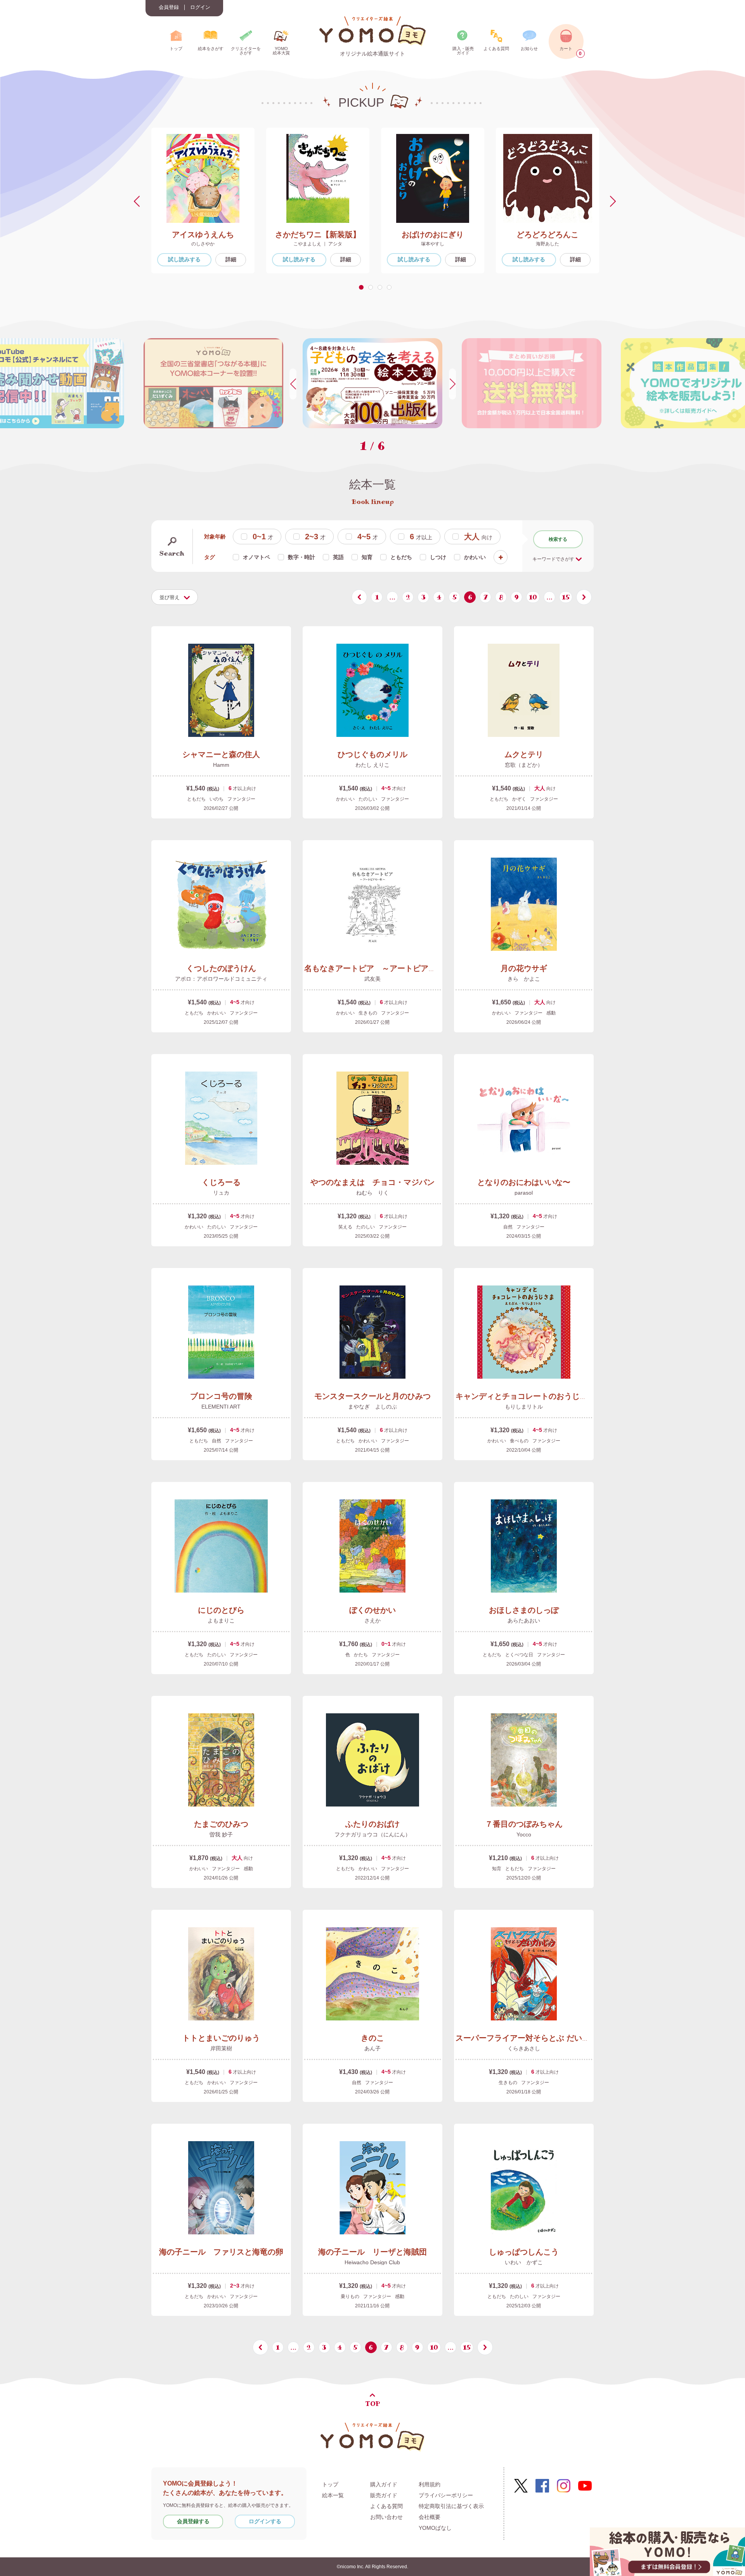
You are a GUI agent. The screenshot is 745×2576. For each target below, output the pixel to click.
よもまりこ (221, 1621)
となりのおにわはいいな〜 (524, 1182)
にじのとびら (221, 1610)
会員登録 (169, 7)
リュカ (221, 1193)
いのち (217, 799)
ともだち (401, 557)
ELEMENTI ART (221, 1407)
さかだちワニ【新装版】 (318, 234)
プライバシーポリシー (446, 2495)
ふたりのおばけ (372, 1824)
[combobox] (175, 597)
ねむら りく (372, 1193)
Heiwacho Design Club (372, 2262)
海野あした (547, 244)
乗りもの (350, 2296)
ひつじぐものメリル (372, 754)
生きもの (368, 1013)
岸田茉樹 (221, 2048)
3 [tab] (381, 287)
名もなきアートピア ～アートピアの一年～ (382, 968)
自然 (508, 1227)
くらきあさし (524, 2048)
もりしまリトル (524, 1407)
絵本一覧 (333, 2495)
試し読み (184, 259)
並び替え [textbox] (170, 597)
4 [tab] (391, 287)
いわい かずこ (524, 2262)
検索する (558, 539)
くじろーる (221, 1182)
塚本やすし (433, 244)
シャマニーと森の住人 (221, 754)
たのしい (368, 799)
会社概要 (430, 2517)
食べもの (519, 1441)
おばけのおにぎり (433, 234)
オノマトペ (256, 557)
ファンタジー (241, 799)
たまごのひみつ (221, 1824)
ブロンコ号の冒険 (221, 1396)
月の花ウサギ (524, 968)
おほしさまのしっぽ (524, 1610)
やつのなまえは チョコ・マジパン (372, 1182)
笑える (345, 1227)
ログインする (265, 2521)
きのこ (372, 2038)
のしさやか (203, 244)
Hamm (221, 765)
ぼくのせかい (372, 1610)
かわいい (475, 557)
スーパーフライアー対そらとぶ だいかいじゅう (538, 2038)
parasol (524, 1193)
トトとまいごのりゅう (221, 2038)
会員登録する (193, 2521)
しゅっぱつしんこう (524, 2252)
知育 (367, 557)
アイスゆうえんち (203, 234)
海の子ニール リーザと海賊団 (372, 2252)
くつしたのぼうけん (221, 968)
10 (533, 597)
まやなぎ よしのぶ (372, 1407)
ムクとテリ (524, 754)
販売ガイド (384, 2495)
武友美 (372, 979)
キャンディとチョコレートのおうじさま (525, 1396)
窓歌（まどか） (524, 765)
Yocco (524, 1834)
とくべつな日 (519, 1655)
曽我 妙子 (221, 1834)
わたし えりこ (372, 765)
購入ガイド (384, 2484)
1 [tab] (362, 287)
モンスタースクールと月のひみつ (372, 1396)
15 (566, 597)
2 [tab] (372, 287)
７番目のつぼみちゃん (524, 1824)
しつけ (438, 557)
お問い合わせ (386, 2517)
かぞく (519, 799)
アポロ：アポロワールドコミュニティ (221, 979)
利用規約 (430, 2484)
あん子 (372, 2048)
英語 (338, 557)
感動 (551, 1013)
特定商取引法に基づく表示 (451, 2506)
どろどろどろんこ (547, 234)
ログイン (200, 7)
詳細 (231, 259)
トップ (330, 2484)
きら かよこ (524, 979)
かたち (361, 1655)
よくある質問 (386, 2506)
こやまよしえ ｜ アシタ (318, 244)
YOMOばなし (435, 2528)
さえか (372, 1621)
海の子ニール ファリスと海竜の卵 (221, 2252)
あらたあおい (524, 1621)
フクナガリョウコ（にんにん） (372, 1834)
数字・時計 (301, 557)
